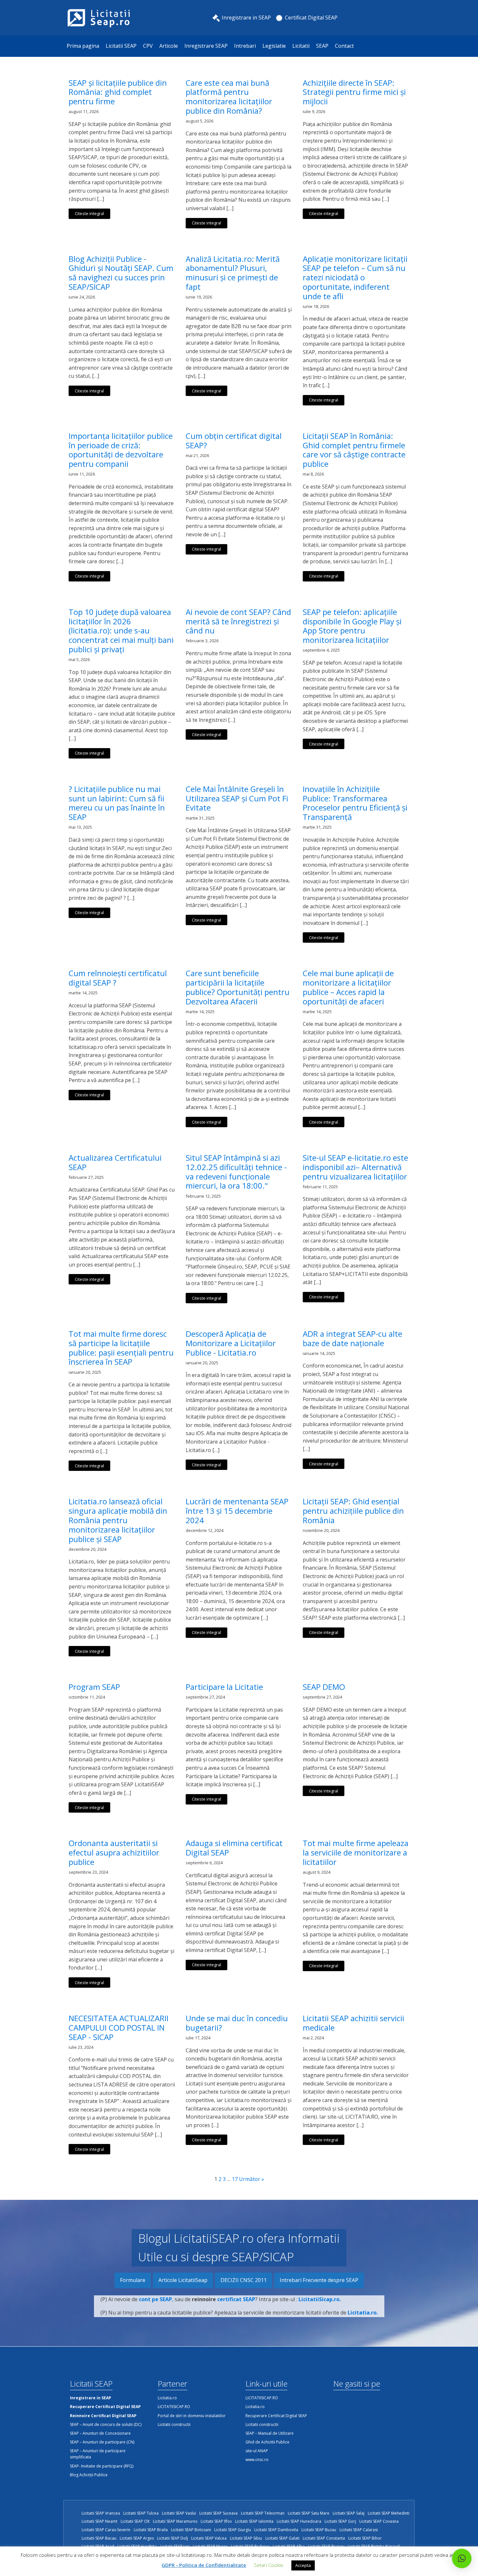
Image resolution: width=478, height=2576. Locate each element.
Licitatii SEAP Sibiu (246, 2538)
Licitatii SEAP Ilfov (216, 2521)
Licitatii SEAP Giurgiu (233, 2530)
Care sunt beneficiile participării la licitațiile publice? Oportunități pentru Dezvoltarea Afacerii (238, 987)
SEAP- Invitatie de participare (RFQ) (102, 2466)
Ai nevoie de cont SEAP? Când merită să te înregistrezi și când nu (238, 621)
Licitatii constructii (174, 2424)
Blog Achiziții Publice (89, 2475)
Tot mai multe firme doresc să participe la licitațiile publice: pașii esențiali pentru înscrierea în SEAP (121, 1348)
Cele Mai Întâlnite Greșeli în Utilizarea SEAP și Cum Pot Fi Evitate (237, 798)
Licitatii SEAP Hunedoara (299, 2521)
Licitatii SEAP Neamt (100, 2521)
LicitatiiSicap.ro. (320, 2299)
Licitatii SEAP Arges (137, 2538)
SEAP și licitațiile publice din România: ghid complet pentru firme (118, 92)
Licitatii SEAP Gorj (340, 2521)
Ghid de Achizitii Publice (267, 2442)
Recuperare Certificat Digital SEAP (276, 2416)
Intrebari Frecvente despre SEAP (319, 2280)
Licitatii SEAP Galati (282, 2538)
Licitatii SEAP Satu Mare (309, 2513)
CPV (148, 46)
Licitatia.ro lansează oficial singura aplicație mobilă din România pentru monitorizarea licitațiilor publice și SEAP (118, 1520)
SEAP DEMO (324, 1687)
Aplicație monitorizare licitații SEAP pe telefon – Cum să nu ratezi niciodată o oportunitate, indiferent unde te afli (355, 278)
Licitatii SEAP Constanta (324, 2538)
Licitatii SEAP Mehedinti (389, 2513)
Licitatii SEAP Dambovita (276, 2530)
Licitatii (301, 46)
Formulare (133, 2280)
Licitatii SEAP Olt (135, 2521)
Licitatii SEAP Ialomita (254, 2521)
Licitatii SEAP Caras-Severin (106, 2530)
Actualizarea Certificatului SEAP (115, 1163)
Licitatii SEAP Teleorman (263, 2513)
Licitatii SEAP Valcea (209, 2538)
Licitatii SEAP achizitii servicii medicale (353, 2023)
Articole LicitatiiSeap (183, 2280)
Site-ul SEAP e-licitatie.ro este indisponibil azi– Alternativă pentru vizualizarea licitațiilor (355, 1167)
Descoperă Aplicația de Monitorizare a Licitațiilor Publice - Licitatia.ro (231, 1343)
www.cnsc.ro (257, 2460)
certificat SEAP (236, 2299)
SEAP (322, 46)
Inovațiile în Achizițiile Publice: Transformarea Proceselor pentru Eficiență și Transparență (355, 803)
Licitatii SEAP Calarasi (359, 2530)
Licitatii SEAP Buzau (319, 2530)
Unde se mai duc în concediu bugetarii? (237, 2023)
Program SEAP (94, 1687)
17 (235, 2179)
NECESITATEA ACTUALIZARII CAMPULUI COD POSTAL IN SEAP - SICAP (119, 2028)
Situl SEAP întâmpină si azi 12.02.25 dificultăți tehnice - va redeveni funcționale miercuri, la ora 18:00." (236, 1172)
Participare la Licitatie (224, 1687)
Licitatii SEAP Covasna (379, 2521)
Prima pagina (83, 46)
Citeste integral (89, 213)
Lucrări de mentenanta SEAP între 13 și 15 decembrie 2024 (237, 1511)
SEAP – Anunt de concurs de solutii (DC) (106, 2424)
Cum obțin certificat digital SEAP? (234, 441)
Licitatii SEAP (121, 46)
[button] (462, 2558)
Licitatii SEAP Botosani (191, 2530)
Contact (344, 46)
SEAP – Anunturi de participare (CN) (102, 2442)
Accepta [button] (303, 2565)
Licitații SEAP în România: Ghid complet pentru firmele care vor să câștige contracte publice (354, 450)
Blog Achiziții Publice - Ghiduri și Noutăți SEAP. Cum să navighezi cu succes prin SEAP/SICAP (121, 273)
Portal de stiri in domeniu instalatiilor (192, 2416)
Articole (169, 46)
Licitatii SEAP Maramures (175, 2521)
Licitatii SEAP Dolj (173, 2538)
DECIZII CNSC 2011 (244, 2280)
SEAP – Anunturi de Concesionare (100, 2433)
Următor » (252, 2179)
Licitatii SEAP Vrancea (101, 2513)
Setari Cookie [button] (269, 2565)
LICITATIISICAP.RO (174, 2407)
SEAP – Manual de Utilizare (270, 2433)
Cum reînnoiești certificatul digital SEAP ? (118, 978)
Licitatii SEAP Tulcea (141, 2513)
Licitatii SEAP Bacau (99, 2538)
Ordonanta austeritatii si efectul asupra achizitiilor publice (114, 1853)
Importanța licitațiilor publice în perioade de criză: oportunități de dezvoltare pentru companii (121, 450)
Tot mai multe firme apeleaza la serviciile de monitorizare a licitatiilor (356, 1853)
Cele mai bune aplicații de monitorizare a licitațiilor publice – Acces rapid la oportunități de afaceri (348, 987)
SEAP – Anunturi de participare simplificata (98, 2454)
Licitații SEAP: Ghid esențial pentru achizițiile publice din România (353, 1511)
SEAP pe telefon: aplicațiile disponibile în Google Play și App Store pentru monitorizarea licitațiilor (352, 626)
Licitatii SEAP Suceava (219, 2513)
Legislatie (274, 46)
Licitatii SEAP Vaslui (179, 2513)
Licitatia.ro (167, 2398)
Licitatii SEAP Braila (151, 2530)
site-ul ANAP (257, 2451)
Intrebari (245, 46)
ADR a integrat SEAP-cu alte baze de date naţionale (352, 1339)
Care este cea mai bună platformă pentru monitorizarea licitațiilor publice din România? (229, 97)
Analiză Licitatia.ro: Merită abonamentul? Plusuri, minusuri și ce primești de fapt (233, 273)
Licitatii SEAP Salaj (349, 2513)
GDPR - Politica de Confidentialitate (204, 2565)
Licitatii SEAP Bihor (365, 2538)
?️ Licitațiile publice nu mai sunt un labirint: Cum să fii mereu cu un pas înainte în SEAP (117, 803)
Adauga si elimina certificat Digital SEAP (234, 1848)
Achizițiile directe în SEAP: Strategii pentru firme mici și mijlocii (354, 92)
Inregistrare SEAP (206, 46)
